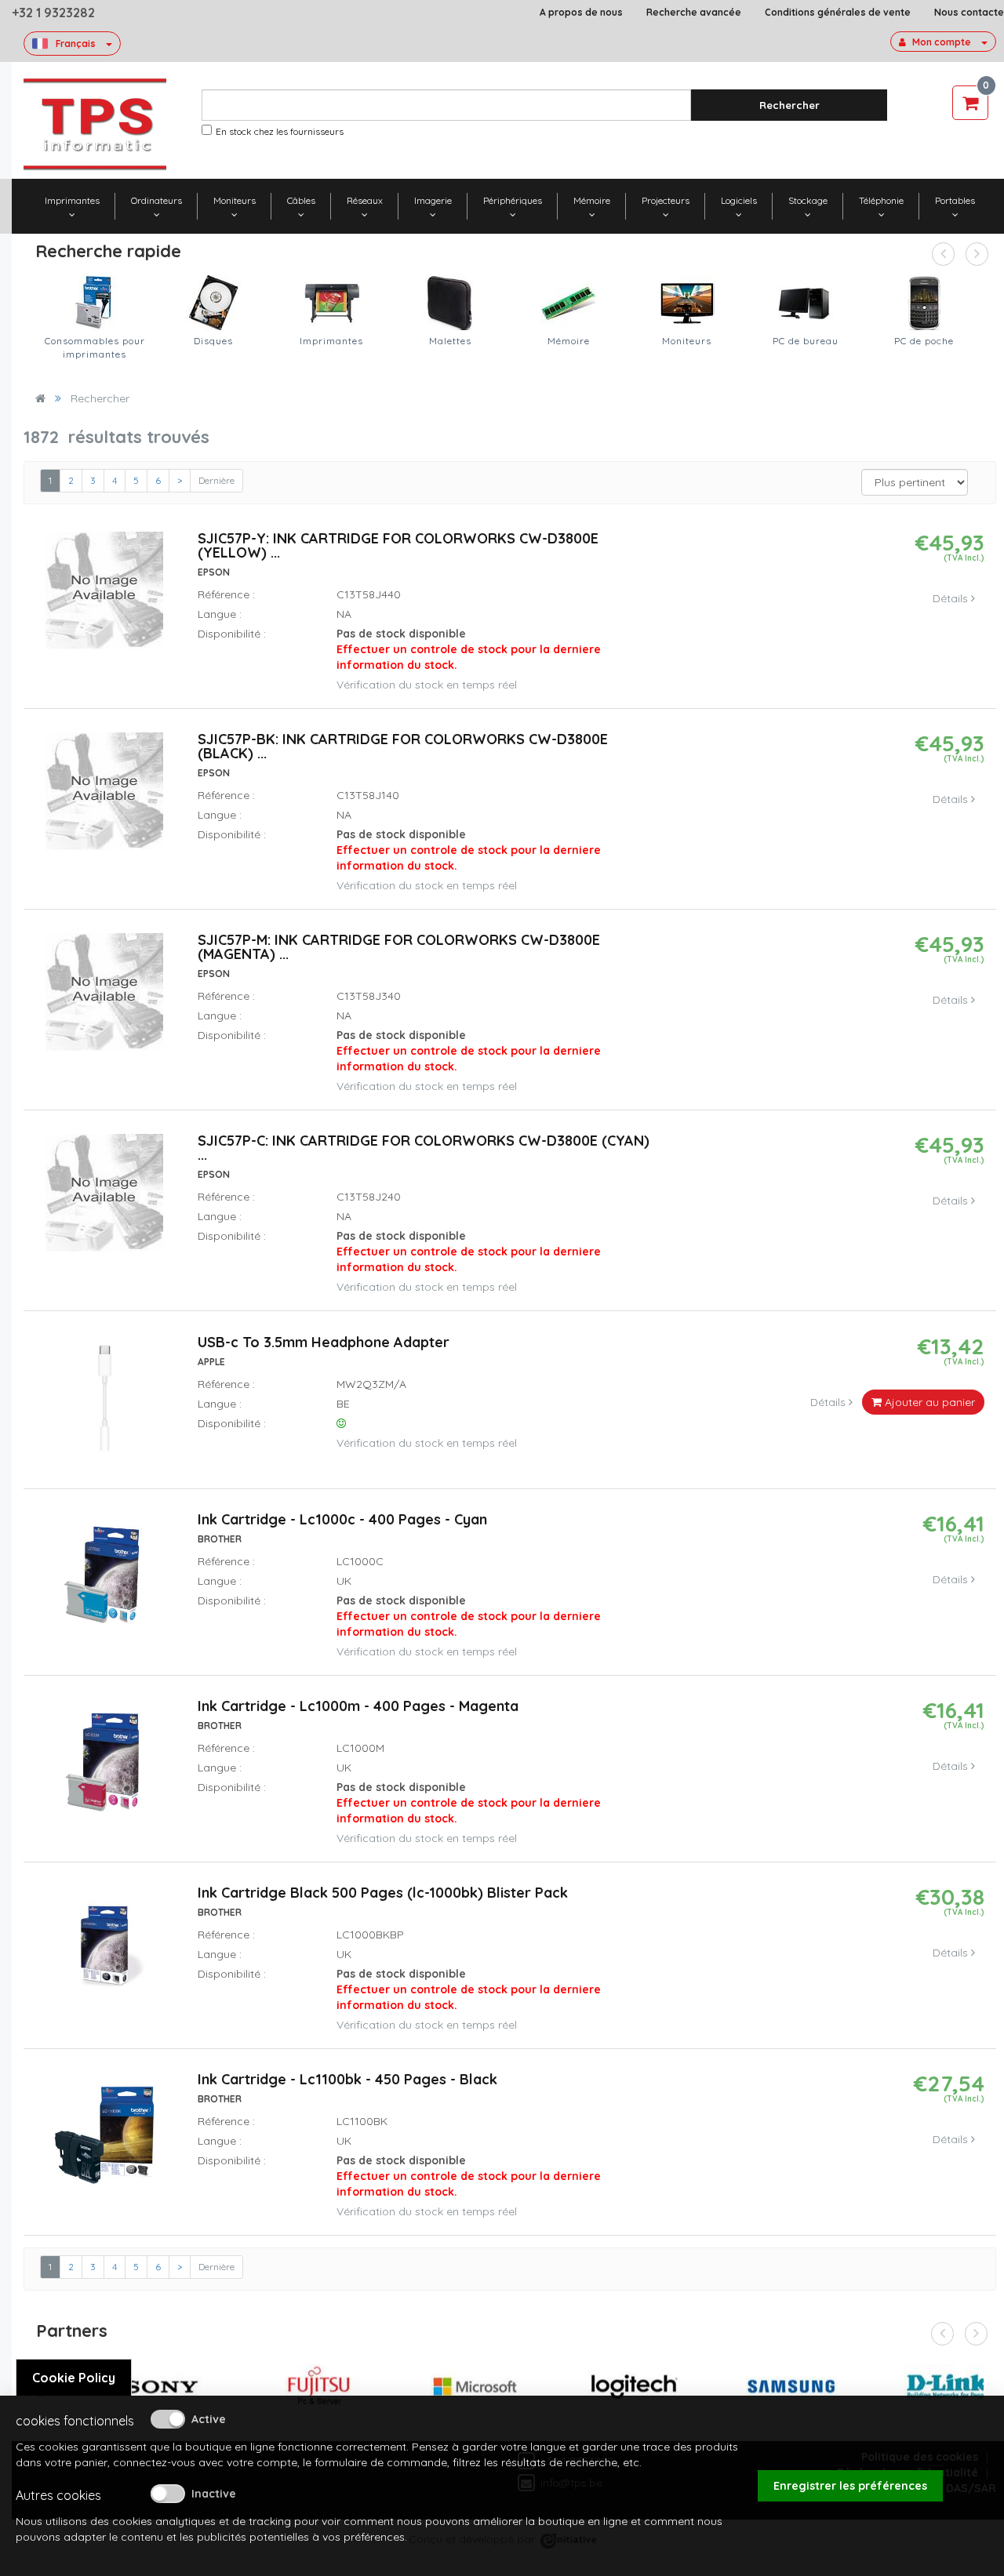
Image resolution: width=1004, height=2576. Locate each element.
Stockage (808, 200)
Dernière (216, 480)
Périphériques (513, 200)
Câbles (301, 200)
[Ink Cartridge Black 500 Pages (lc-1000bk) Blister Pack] (105, 1954)
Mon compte (942, 42)
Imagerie (433, 200)
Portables (955, 200)
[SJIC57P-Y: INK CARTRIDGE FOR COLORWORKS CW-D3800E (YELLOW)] (104, 598)
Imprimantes (72, 200)
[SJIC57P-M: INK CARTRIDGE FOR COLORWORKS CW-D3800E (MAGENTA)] (104, 999)
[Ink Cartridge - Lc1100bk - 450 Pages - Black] (104, 2142)
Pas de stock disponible (469, 649)
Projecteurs (666, 200)
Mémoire (592, 200)
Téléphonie (881, 200)
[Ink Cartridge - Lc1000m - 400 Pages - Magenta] (104, 1768)
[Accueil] (40, 398)
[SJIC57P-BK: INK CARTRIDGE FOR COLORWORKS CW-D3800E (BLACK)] (104, 798)
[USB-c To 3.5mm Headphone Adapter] (105, 1404)
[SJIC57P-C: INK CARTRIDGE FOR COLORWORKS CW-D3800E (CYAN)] (104, 1200)
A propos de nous (581, 12)
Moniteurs (235, 200)
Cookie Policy (74, 2378)
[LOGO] (95, 124)
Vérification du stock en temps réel (427, 685)
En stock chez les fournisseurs (280, 131)
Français (76, 43)
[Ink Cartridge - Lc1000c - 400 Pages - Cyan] (104, 1582)
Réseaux (365, 200)
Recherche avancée (694, 12)
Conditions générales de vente (838, 12)
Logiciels (739, 200)
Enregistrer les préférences (850, 2486)
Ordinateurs (156, 200)
